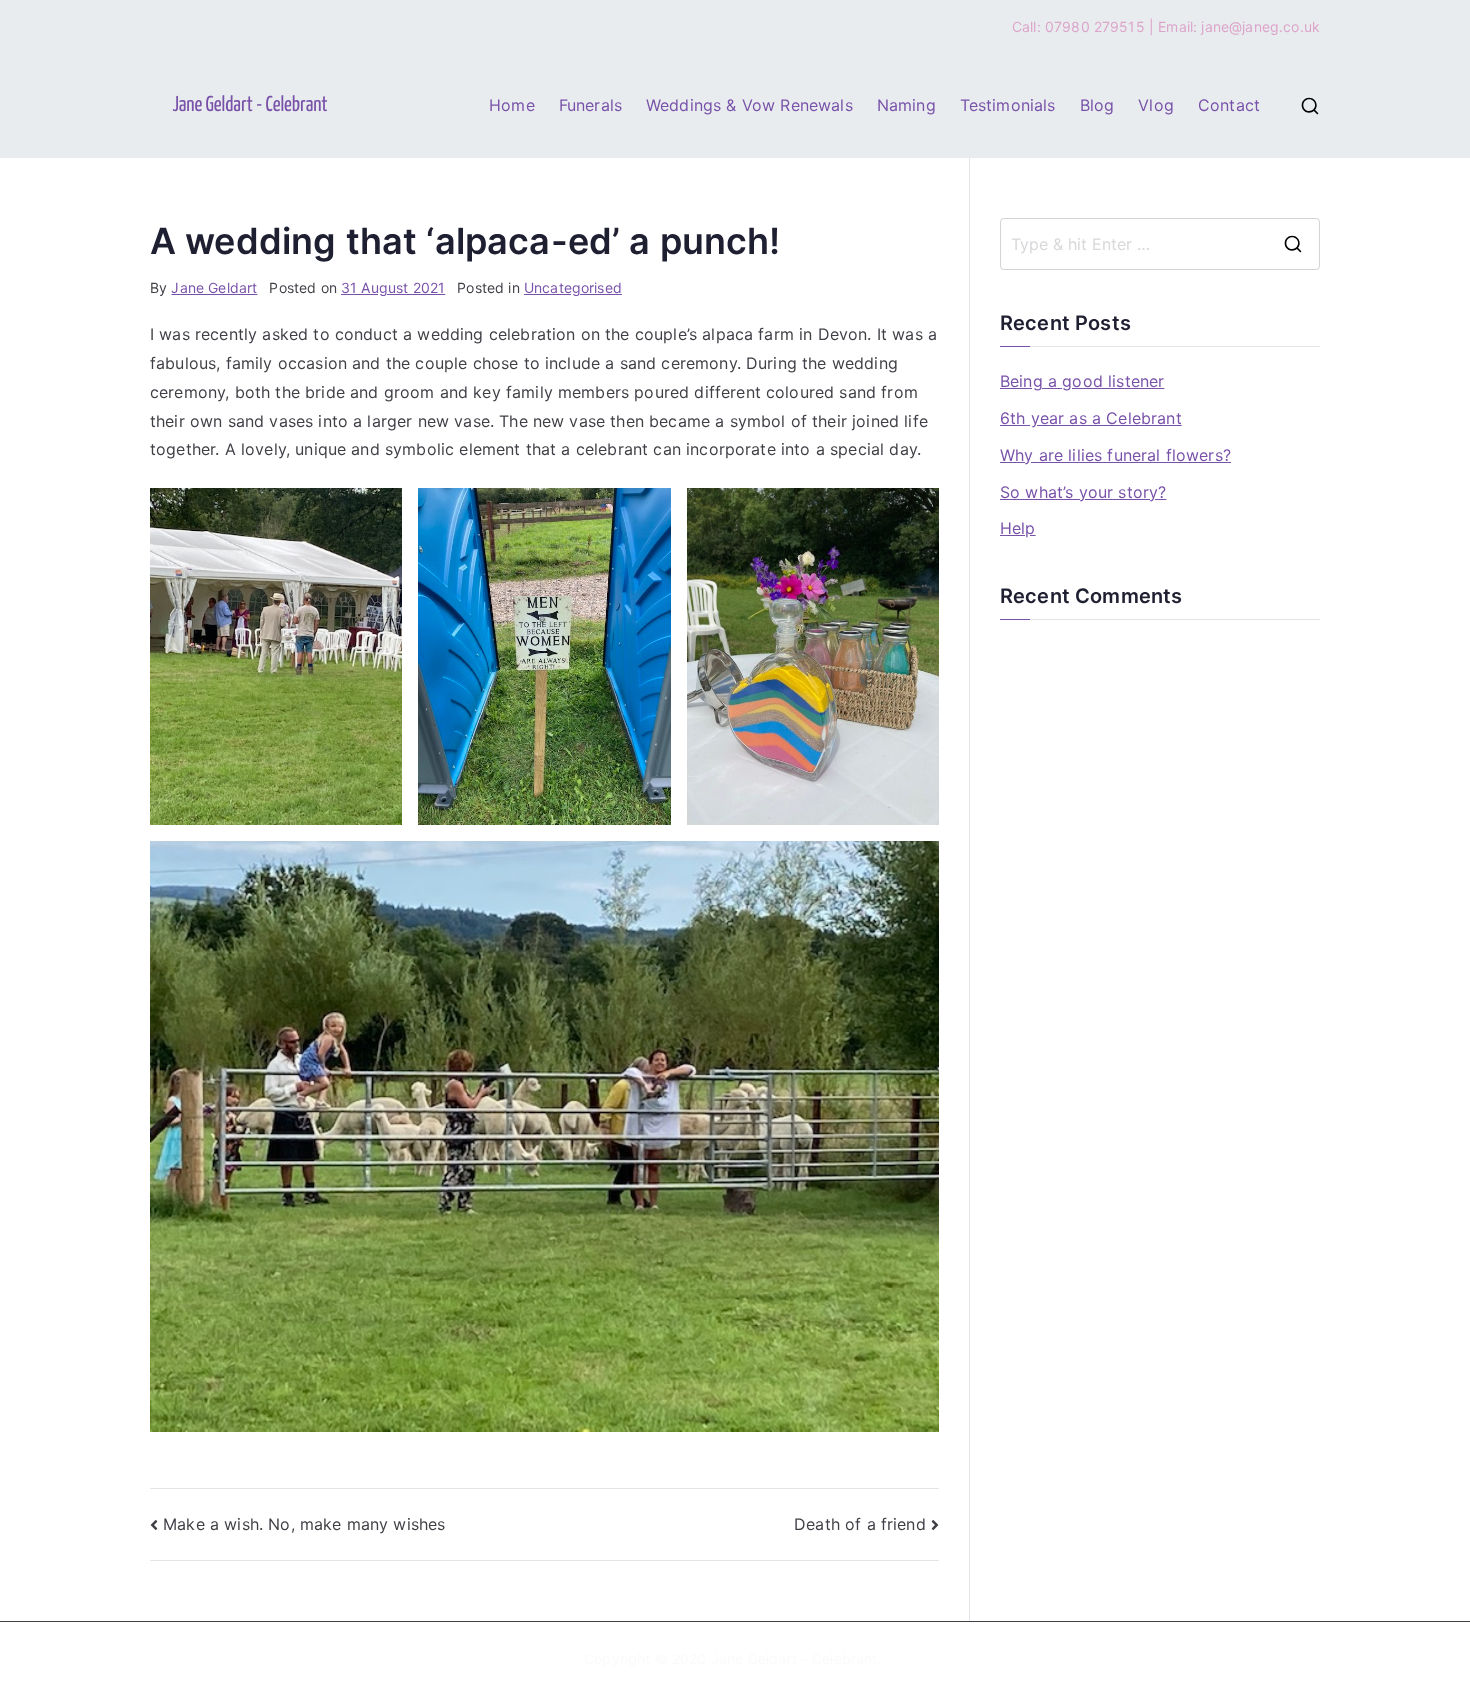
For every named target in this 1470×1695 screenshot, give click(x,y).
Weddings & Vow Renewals (749, 105)
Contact (1229, 105)
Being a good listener (1082, 381)
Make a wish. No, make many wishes (304, 1524)
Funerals (590, 105)
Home (512, 105)
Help (1018, 528)
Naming (906, 105)
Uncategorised (573, 287)
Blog (1097, 105)
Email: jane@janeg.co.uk (1239, 26)
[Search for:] (1160, 244)
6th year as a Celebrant (1091, 418)
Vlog (1156, 105)
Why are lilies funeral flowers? (1115, 455)
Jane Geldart (214, 287)
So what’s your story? (1083, 492)
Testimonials (1008, 105)
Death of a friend (860, 1524)
